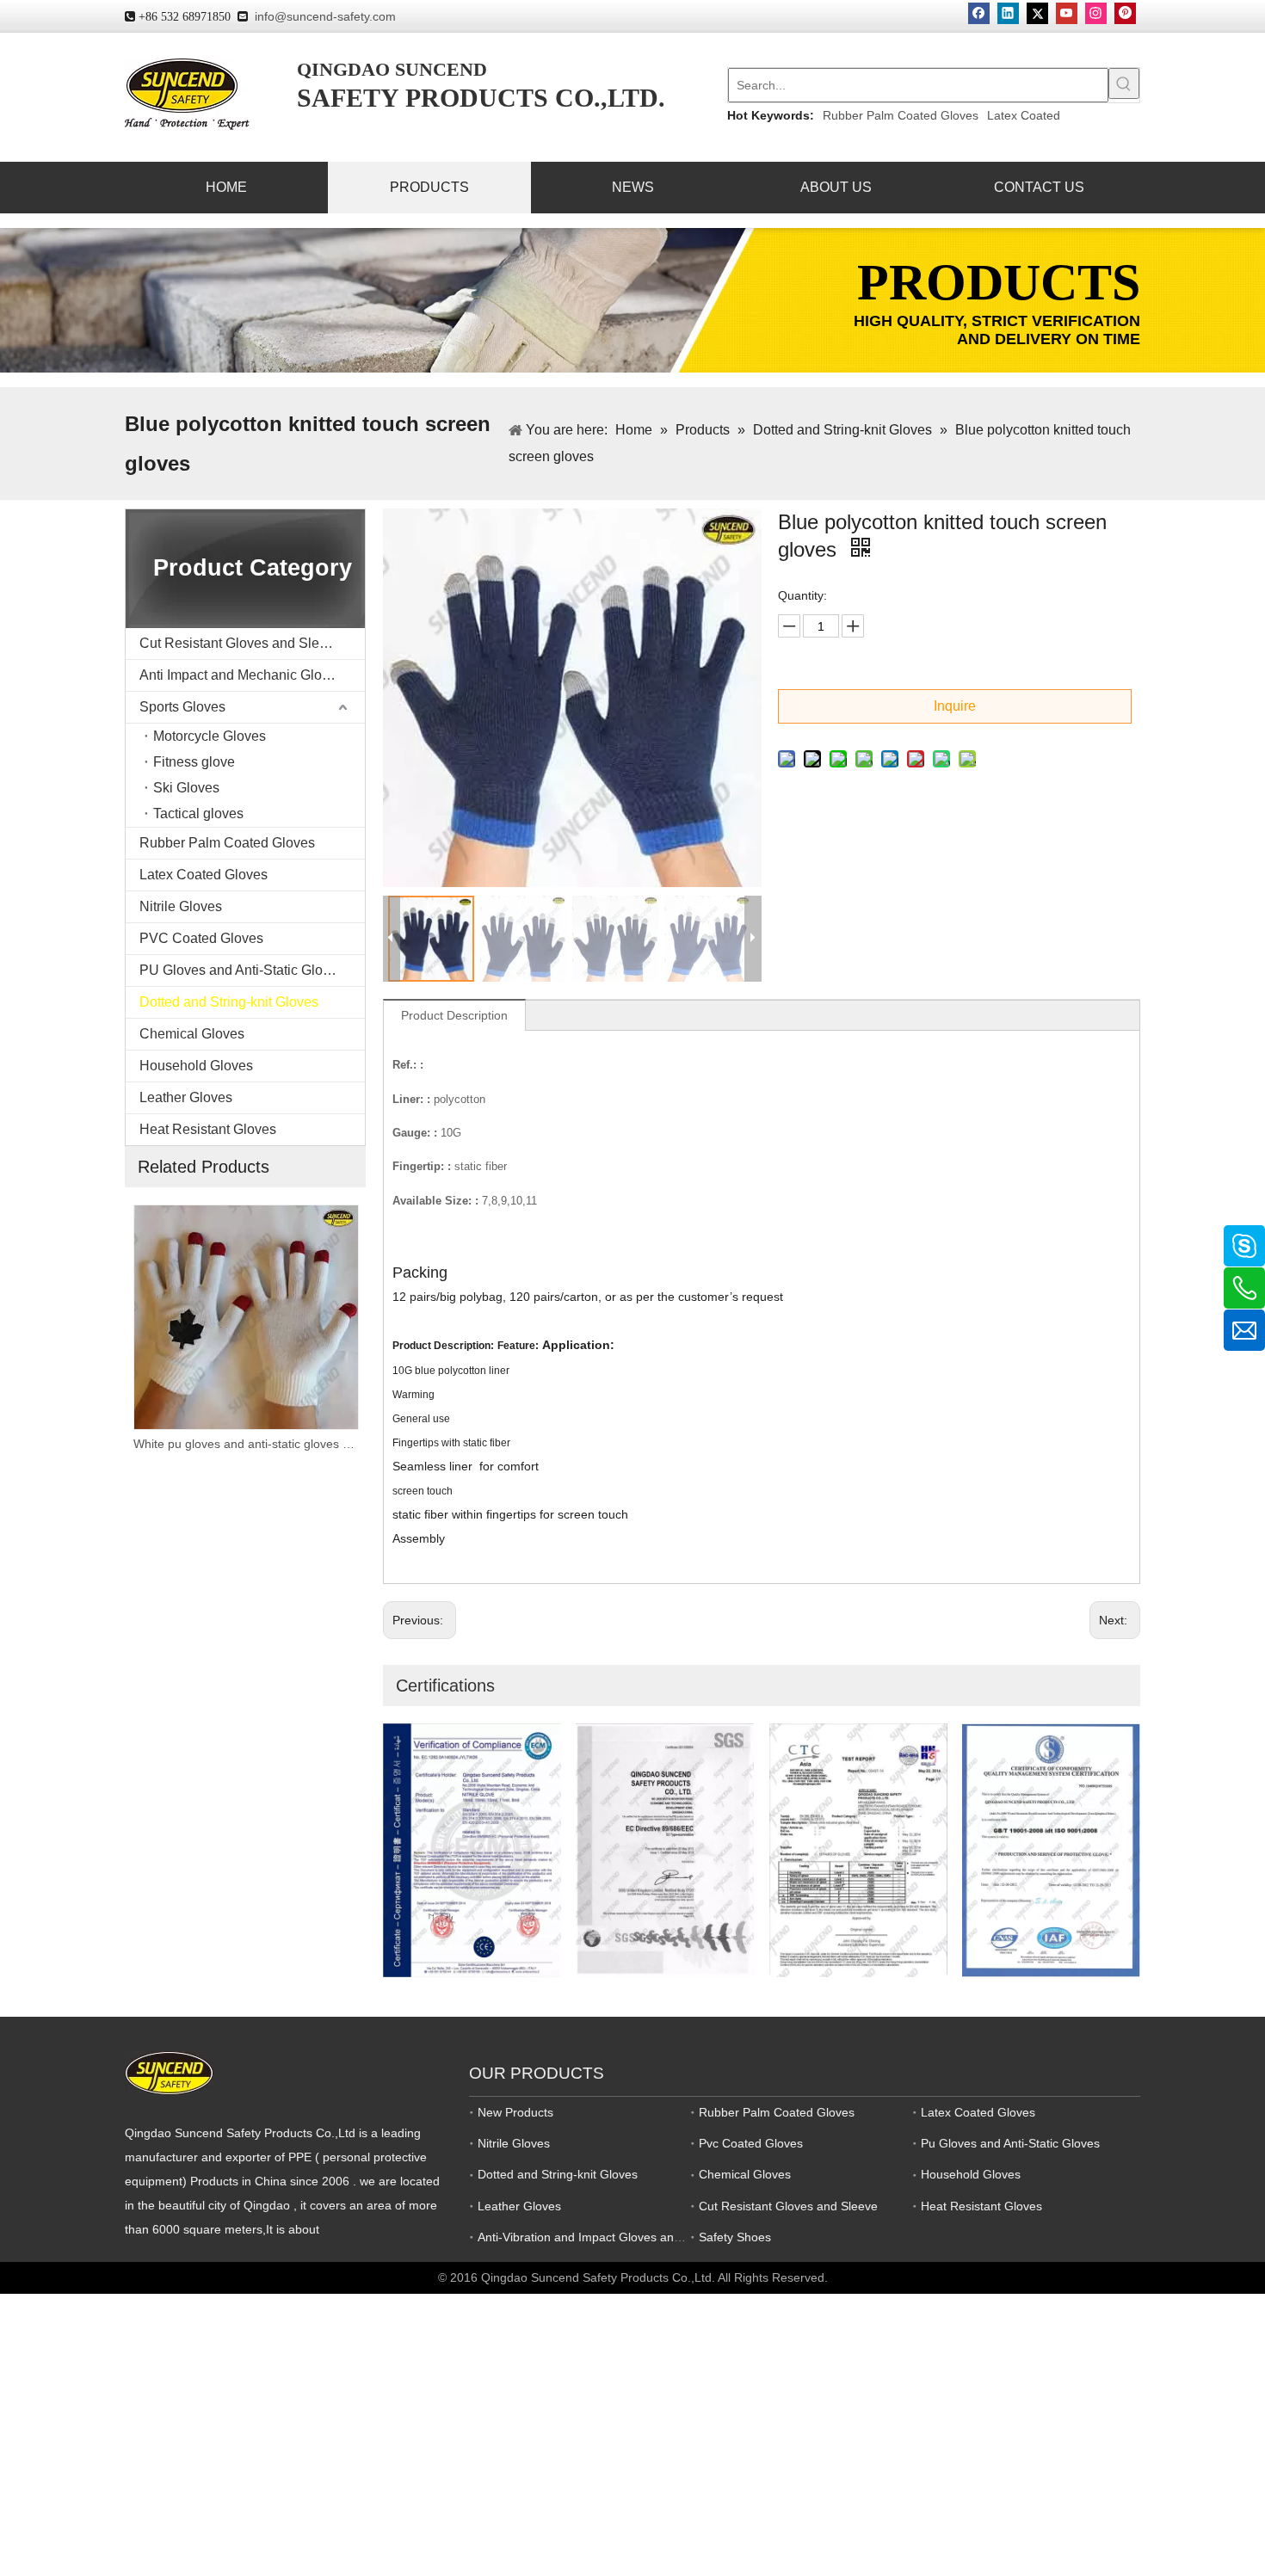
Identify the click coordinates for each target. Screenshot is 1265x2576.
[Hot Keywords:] (1124, 83)
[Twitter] (1037, 13)
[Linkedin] (1008, 13)
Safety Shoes (735, 2237)
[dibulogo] (169, 2073)
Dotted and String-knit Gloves (229, 1002)
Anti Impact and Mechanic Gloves (241, 675)
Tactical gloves (198, 813)
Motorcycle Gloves (210, 736)
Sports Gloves (182, 707)
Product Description (454, 1015)
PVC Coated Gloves (201, 938)
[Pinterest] (1125, 13)
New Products (515, 2112)
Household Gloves (196, 1066)
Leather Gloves (186, 1097)
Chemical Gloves (192, 1034)
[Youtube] (1067, 13)
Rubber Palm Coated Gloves (901, 115)
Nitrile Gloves (181, 906)
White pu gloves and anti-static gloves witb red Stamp (136, 1444)
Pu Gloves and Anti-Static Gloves (1010, 2143)
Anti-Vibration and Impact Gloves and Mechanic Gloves (628, 2237)
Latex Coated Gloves (204, 875)
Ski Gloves (186, 788)
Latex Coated (1024, 115)
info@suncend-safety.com (325, 16)
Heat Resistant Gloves (208, 1129)
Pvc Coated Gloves (751, 2143)
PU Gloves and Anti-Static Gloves (242, 970)
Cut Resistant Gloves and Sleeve (241, 643)
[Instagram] (1096, 13)
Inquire (955, 706)
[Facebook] (979, 13)
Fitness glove (194, 762)
